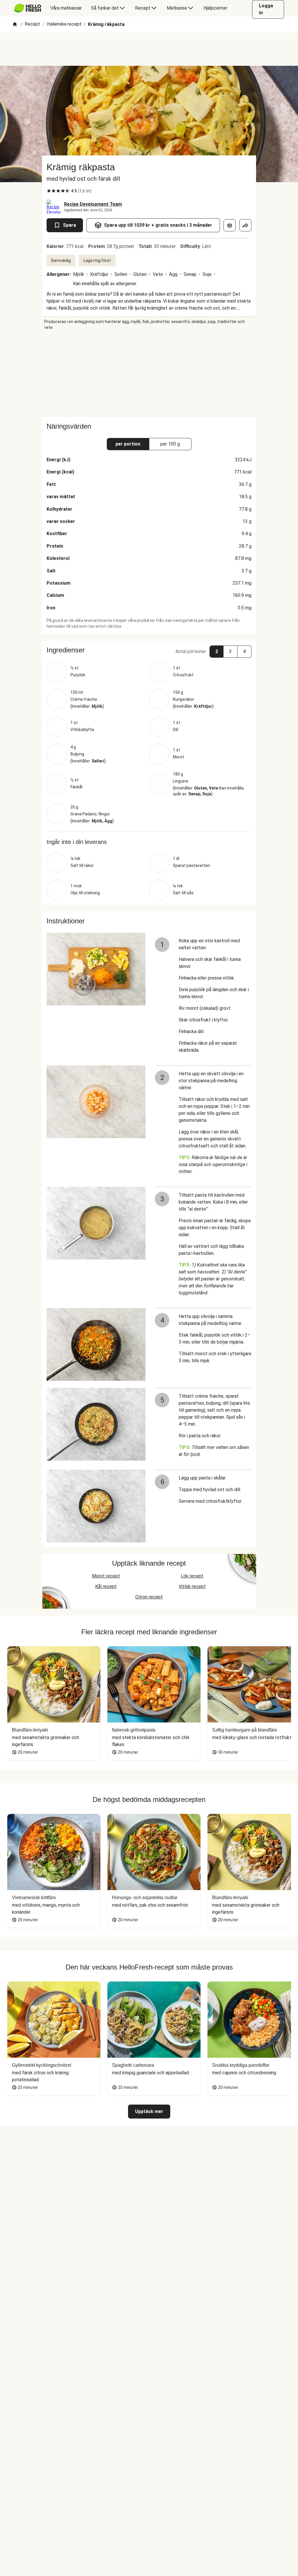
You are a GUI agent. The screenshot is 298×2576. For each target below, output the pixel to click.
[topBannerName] (149, 49)
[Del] (245, 225)
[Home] (15, 25)
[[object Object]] (230, 225)
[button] (149, 650)
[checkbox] (49, 191)
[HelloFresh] (28, 8)
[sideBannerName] (149, 374)
